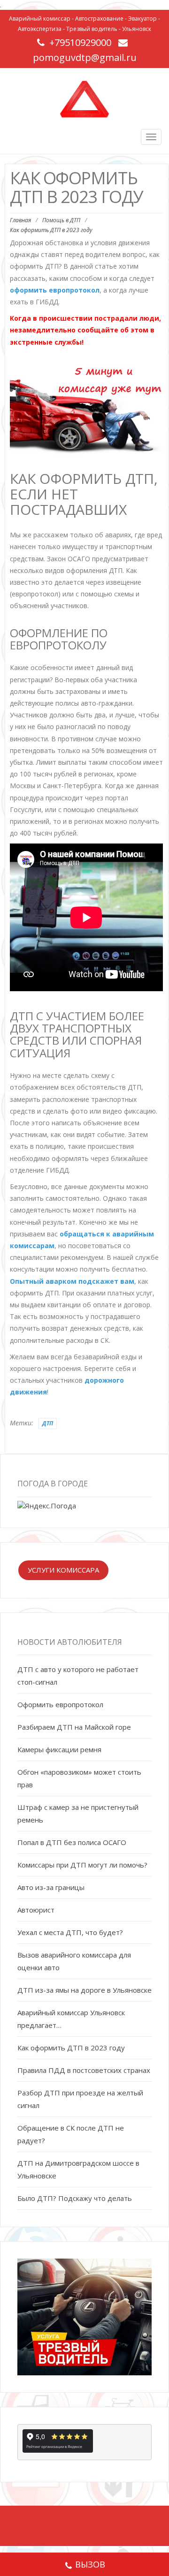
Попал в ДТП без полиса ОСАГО (72, 1842)
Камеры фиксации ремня (59, 1749)
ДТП (48, 1423)
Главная (20, 220)
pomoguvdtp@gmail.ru (85, 57)
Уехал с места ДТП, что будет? (70, 1932)
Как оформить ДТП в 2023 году (71, 2048)
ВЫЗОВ (90, 2564)
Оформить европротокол (60, 1704)
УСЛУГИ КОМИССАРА (63, 1570)
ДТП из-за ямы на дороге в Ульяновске (84, 1990)
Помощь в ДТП (61, 220)
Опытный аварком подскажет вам (72, 1281)
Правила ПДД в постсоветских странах (84, 2070)
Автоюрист (36, 1910)
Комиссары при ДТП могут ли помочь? (82, 1865)
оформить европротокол (55, 290)
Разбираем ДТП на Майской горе (74, 1727)
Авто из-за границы (51, 1887)
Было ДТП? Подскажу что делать (75, 2198)
